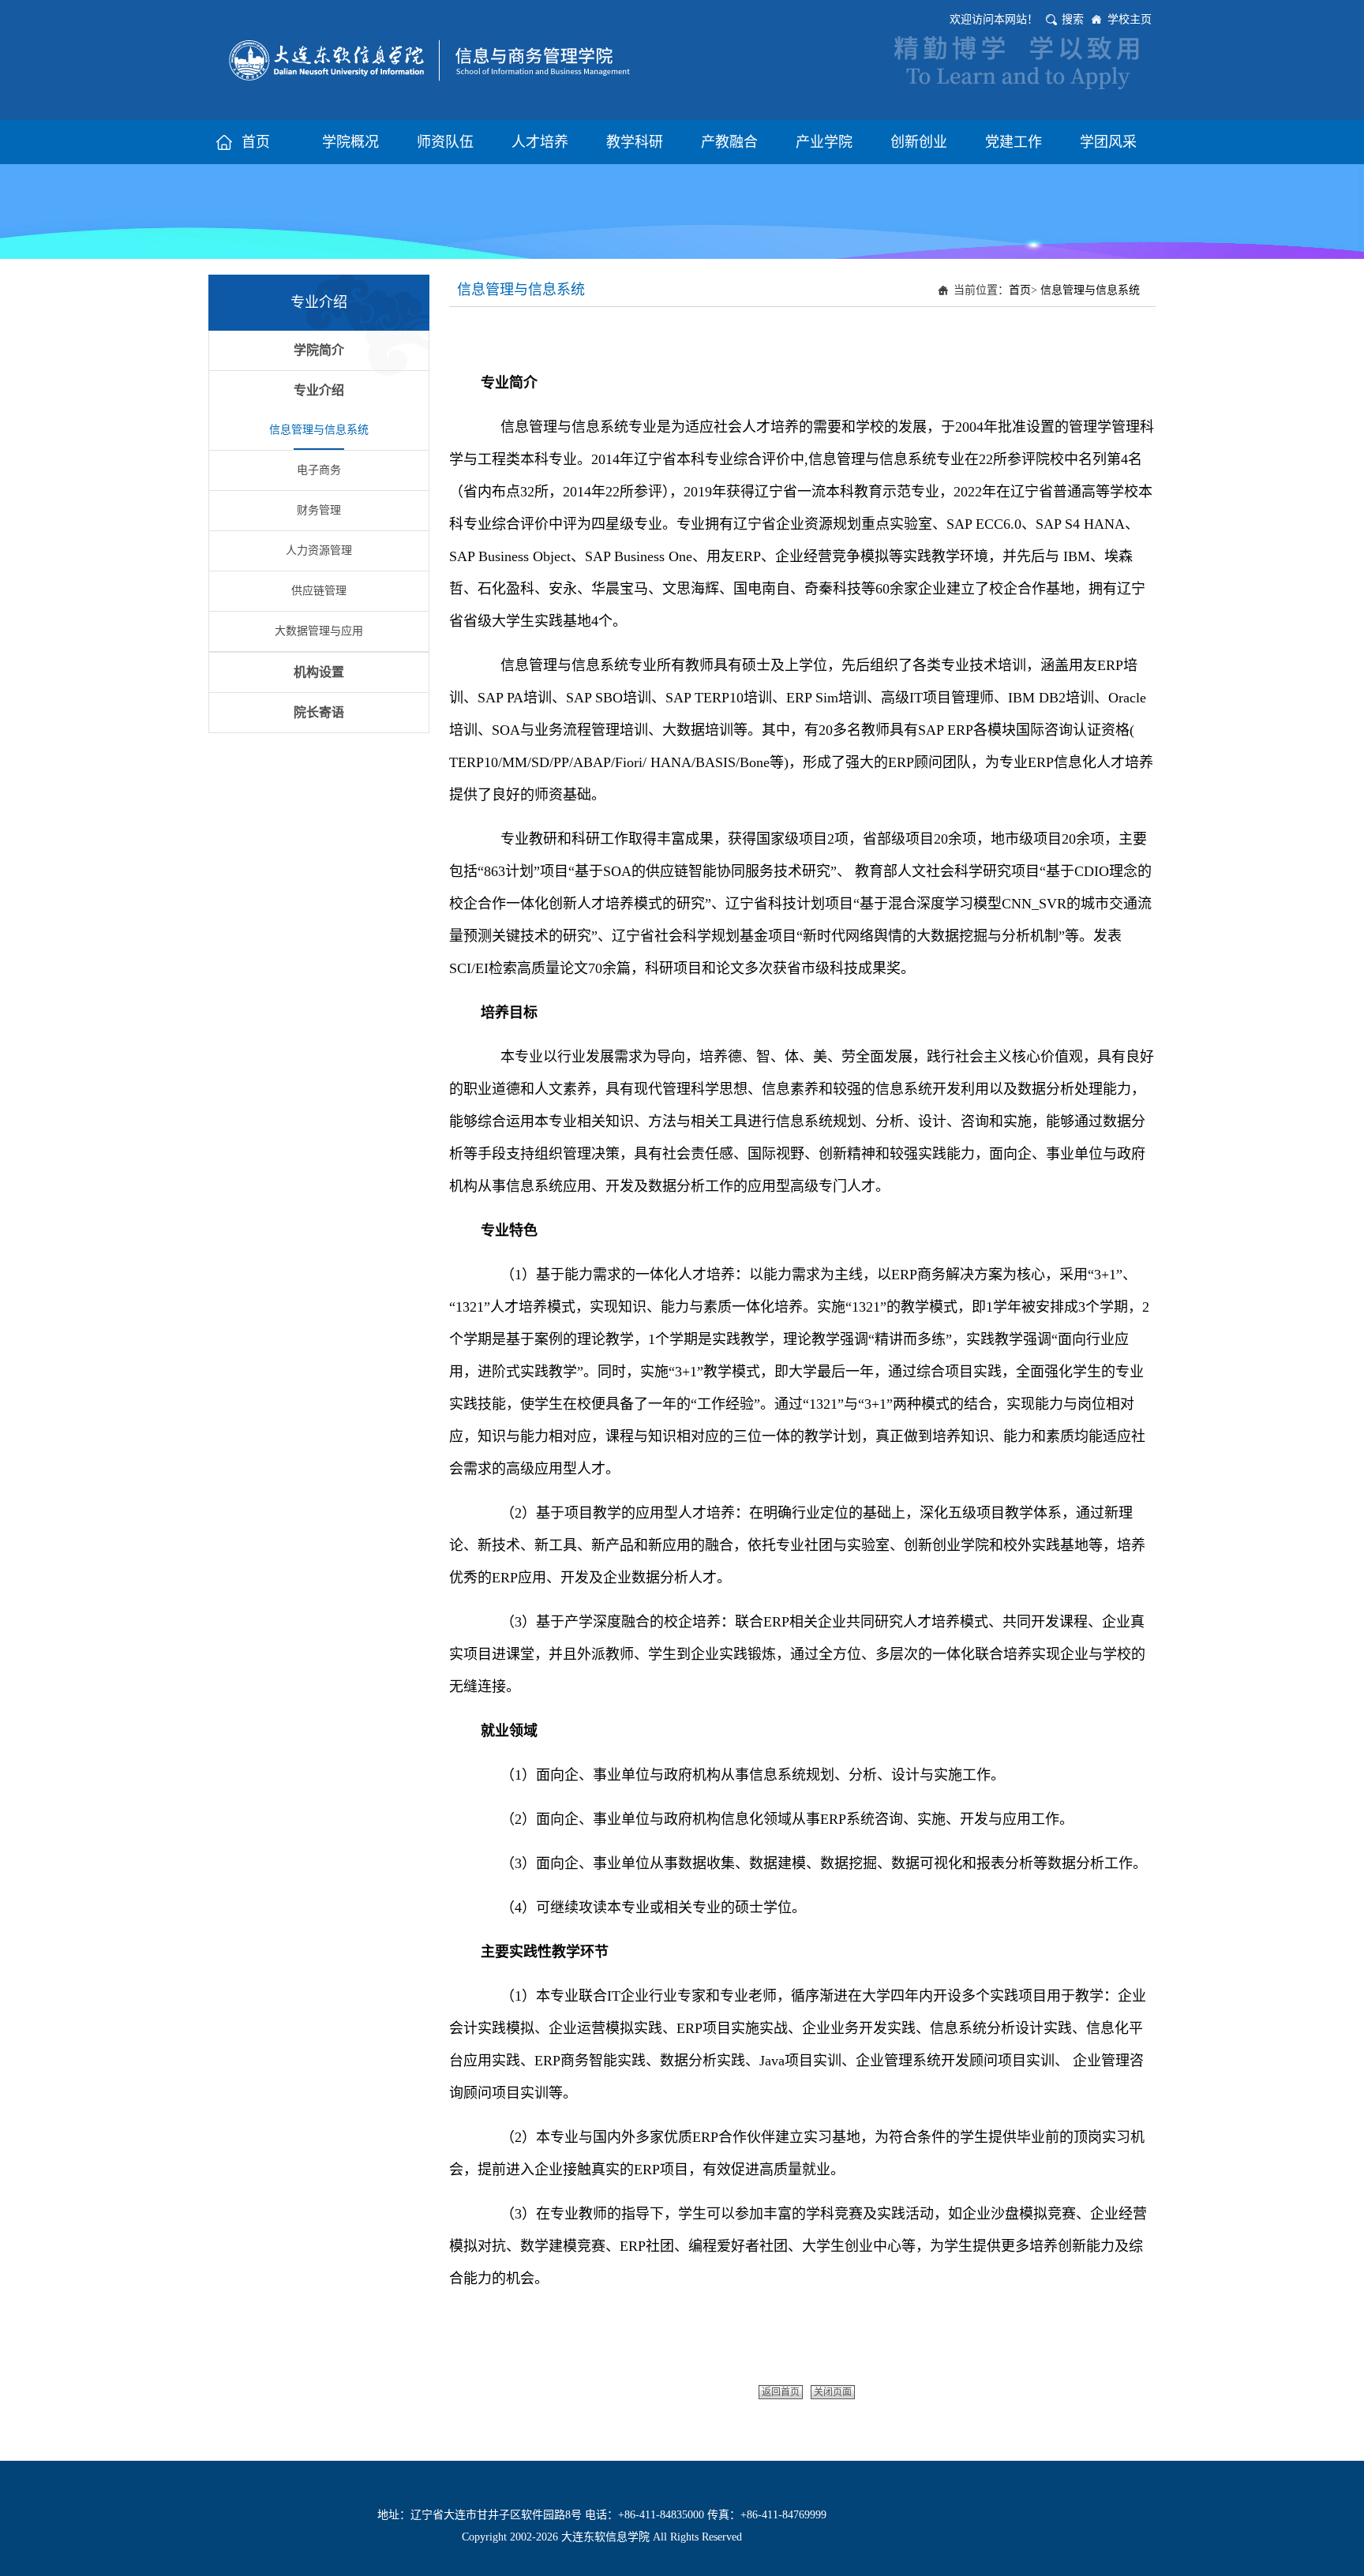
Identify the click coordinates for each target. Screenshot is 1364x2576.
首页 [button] (256, 142)
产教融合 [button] (729, 142)
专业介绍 (319, 390)
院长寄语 (319, 712)
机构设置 (319, 672)
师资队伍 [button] (445, 142)
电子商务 (319, 470)
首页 (1020, 290)
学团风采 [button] (1108, 142)
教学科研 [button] (635, 142)
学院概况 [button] (350, 142)
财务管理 (319, 510)
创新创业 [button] (919, 142)
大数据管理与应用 (319, 631)
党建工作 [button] (1014, 142)
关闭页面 (833, 2392)
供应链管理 (319, 591)
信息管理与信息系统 (319, 430)
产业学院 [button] (824, 142)
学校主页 (1130, 19)
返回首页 (781, 2392)
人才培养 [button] (540, 142)
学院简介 (319, 350)
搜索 (1073, 19)
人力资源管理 (319, 550)
